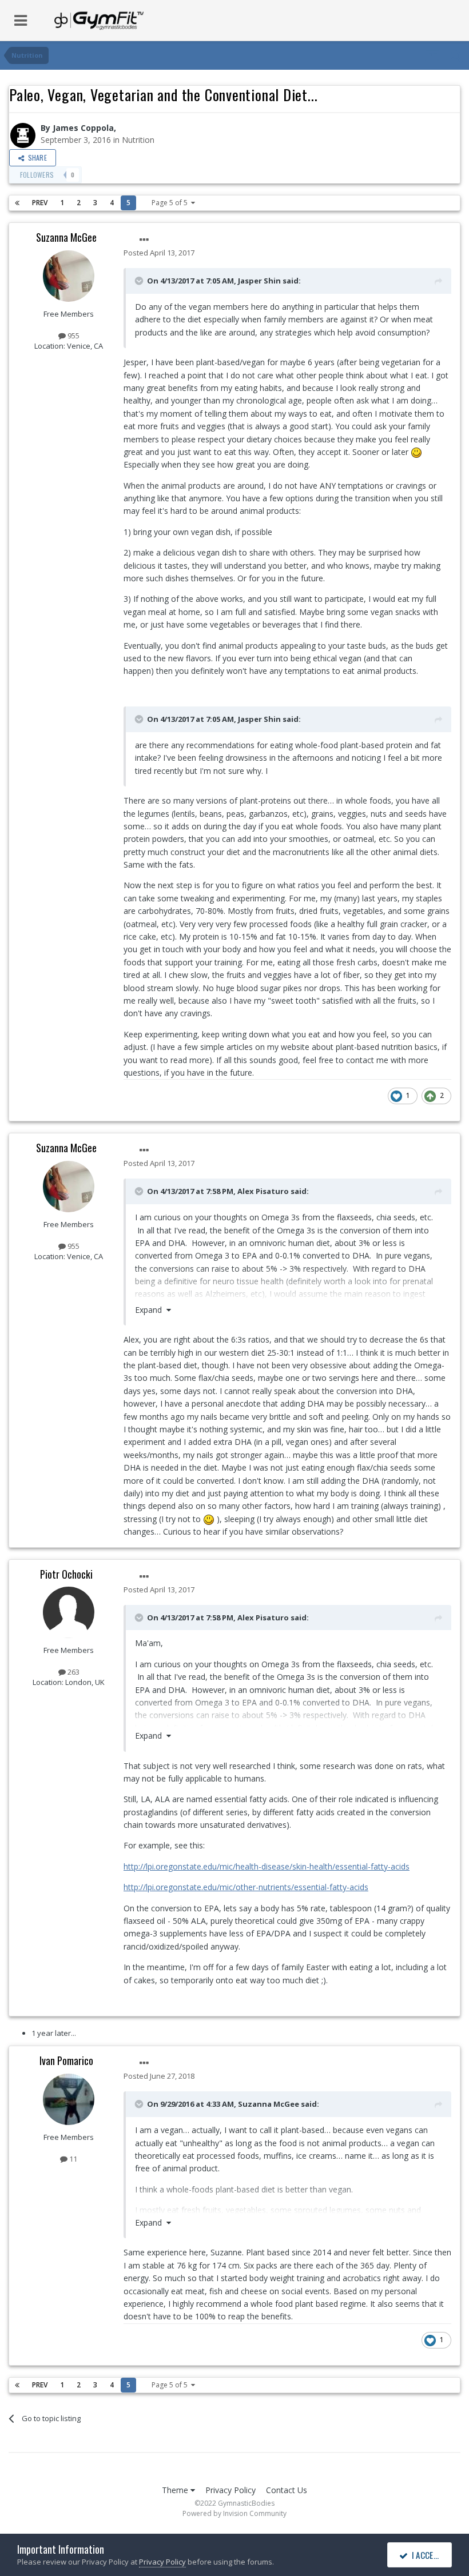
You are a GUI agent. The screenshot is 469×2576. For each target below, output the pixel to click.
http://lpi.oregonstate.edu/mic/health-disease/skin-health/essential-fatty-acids (267, 1866)
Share (35, 157)
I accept (425, 2555)
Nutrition (138, 140)
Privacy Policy (230, 2490)
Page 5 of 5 (171, 203)
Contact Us (287, 2490)
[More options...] (144, 240)
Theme (176, 2490)
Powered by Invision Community (234, 2513)
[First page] (17, 203)
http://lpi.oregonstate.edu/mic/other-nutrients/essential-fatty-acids (246, 1887)
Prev (40, 203)
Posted (159, 253)
